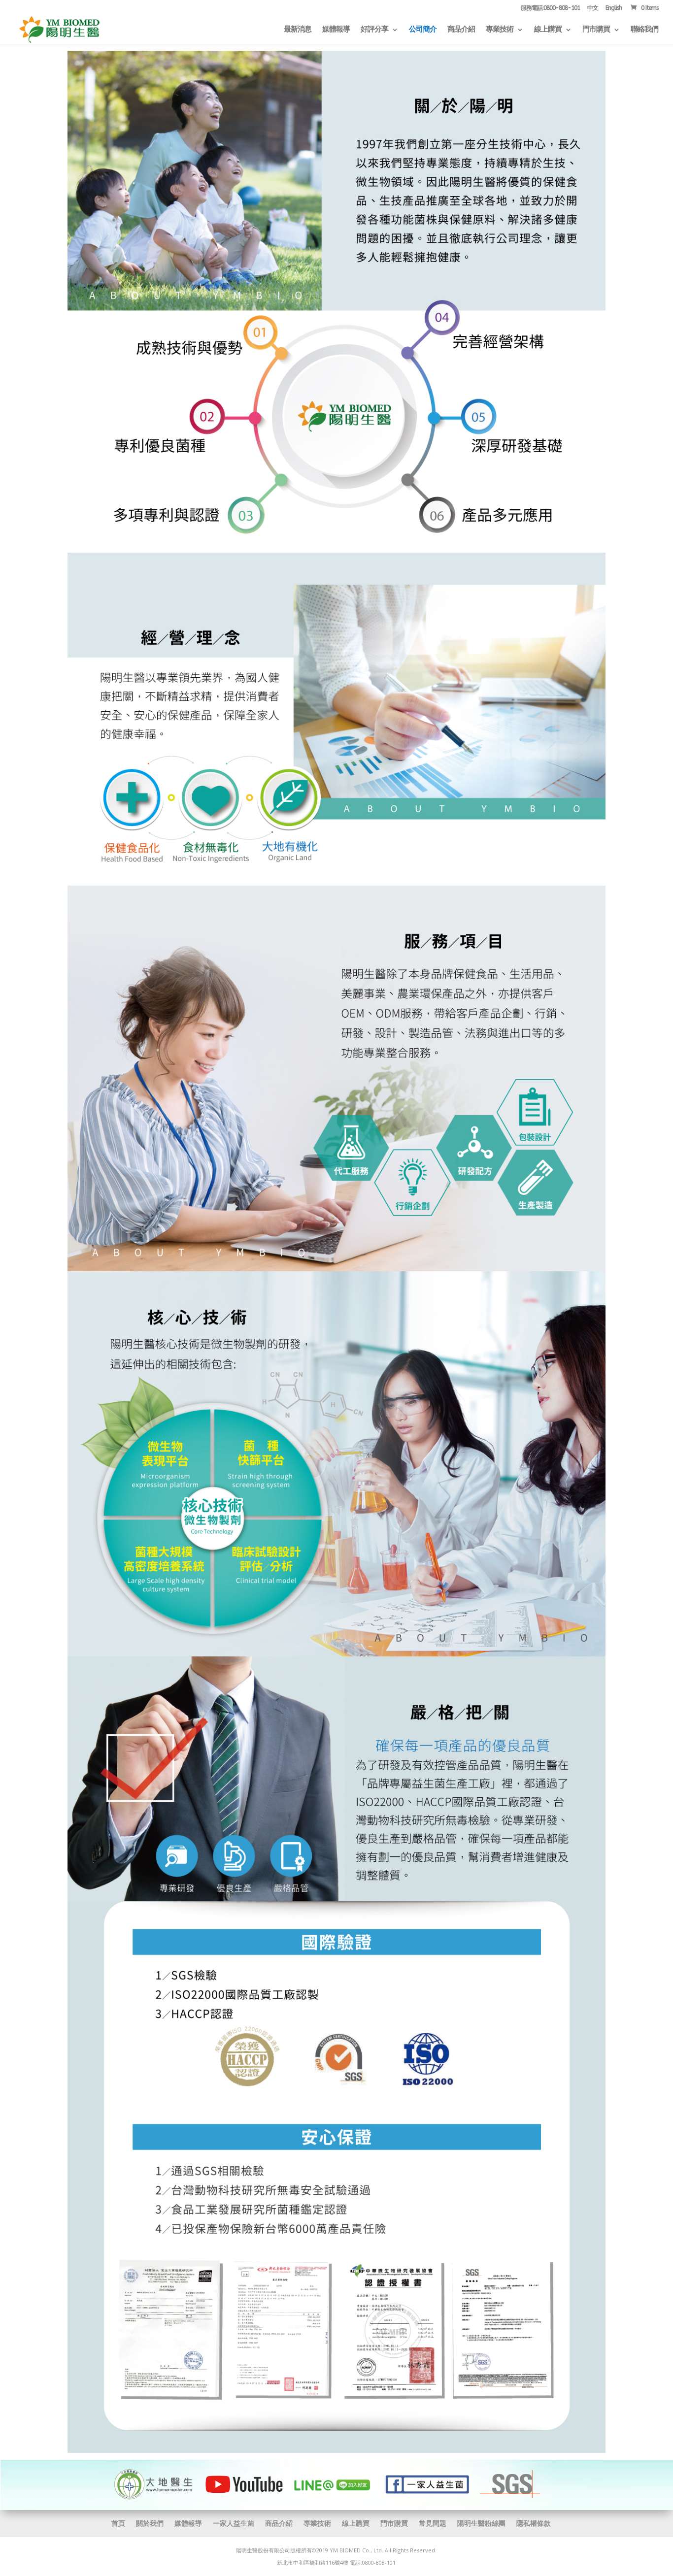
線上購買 (548, 30)
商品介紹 (461, 30)
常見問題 (433, 2523)
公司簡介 (423, 30)
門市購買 (596, 30)
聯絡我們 (644, 30)
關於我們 (150, 2523)
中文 (593, 8)
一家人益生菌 (234, 2523)
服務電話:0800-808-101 (550, 8)
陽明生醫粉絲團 (481, 2523)
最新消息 (298, 30)
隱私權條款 (534, 2523)
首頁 (118, 2523)
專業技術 (500, 30)
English (614, 8)
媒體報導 (336, 30)
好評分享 (374, 30)
